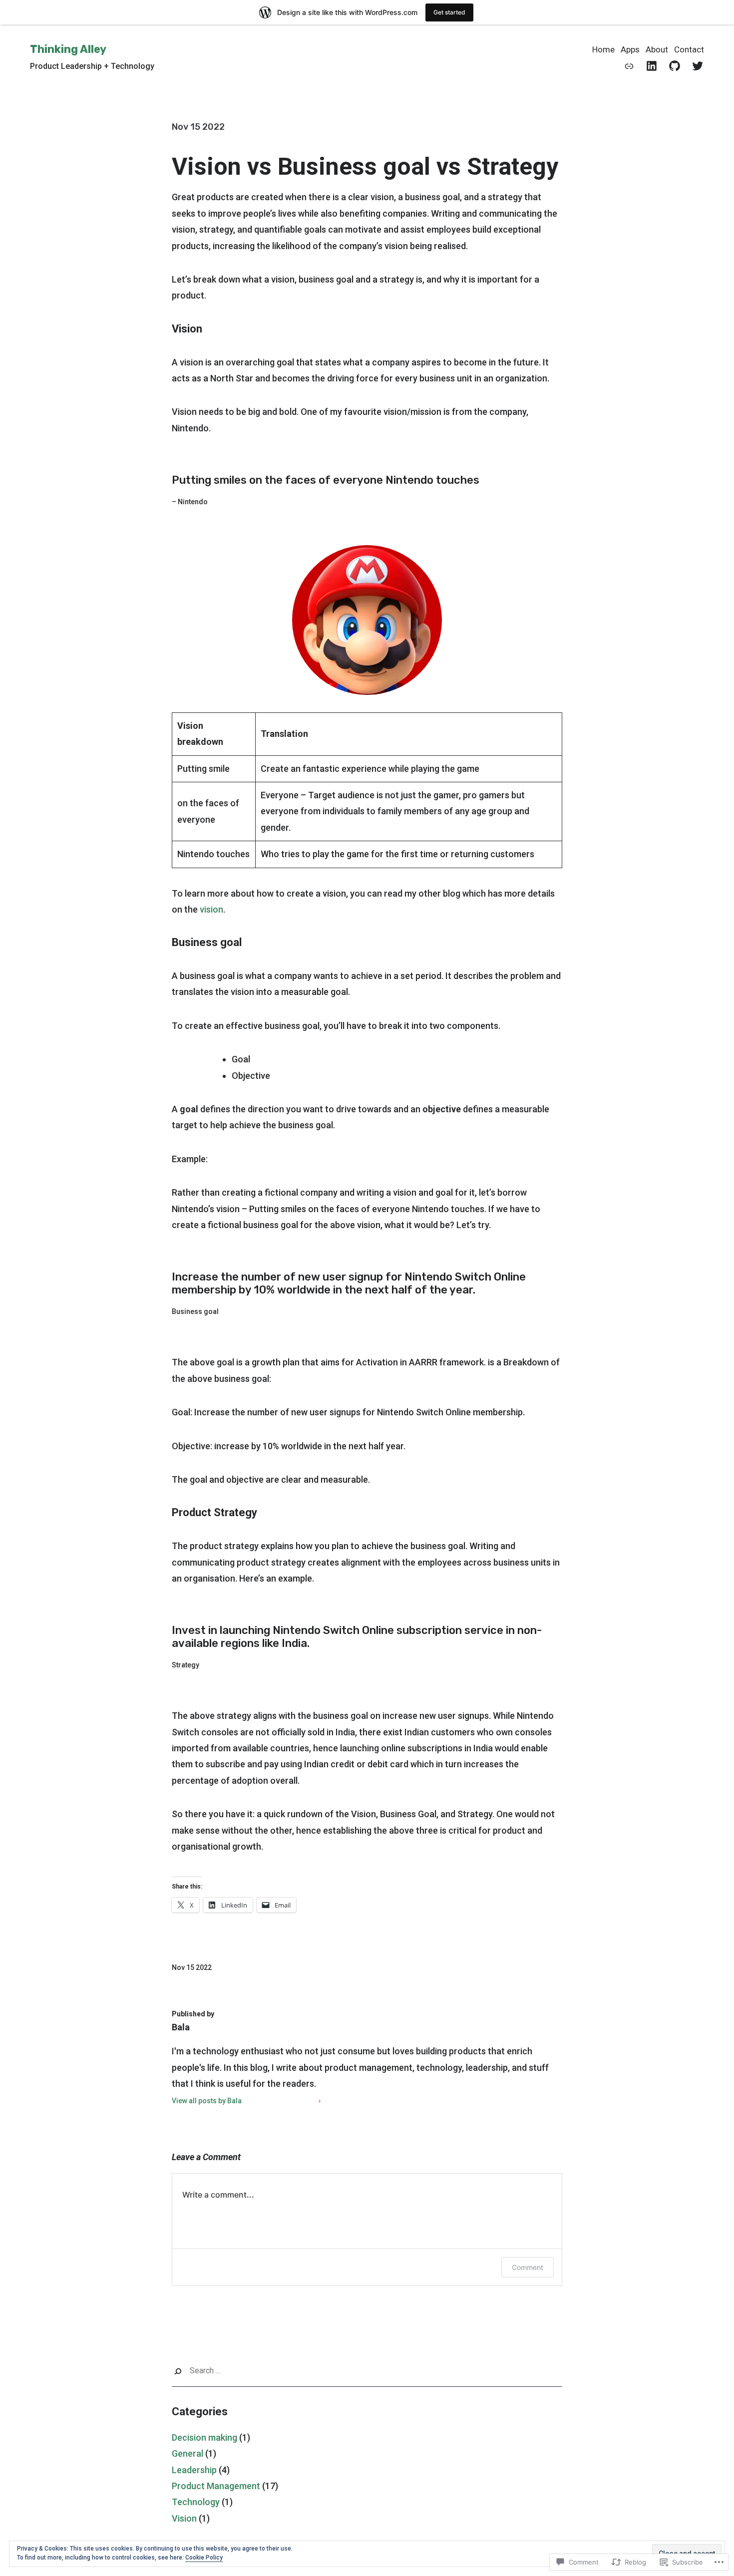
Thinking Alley (68, 49)
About (657, 49)
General (187, 2453)
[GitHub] (675, 66)
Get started (449, 12)
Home (603, 49)
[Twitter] (698, 66)
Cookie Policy (204, 2558)
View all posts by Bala (207, 2101)
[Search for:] (367, 2371)
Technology (196, 2502)
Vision (184, 2518)
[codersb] (629, 66)
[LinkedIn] (652, 66)
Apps (630, 49)
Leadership (194, 2470)
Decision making (204, 2437)
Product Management (216, 2486)
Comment (528, 2267)
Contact (689, 49)
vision (211, 909)
